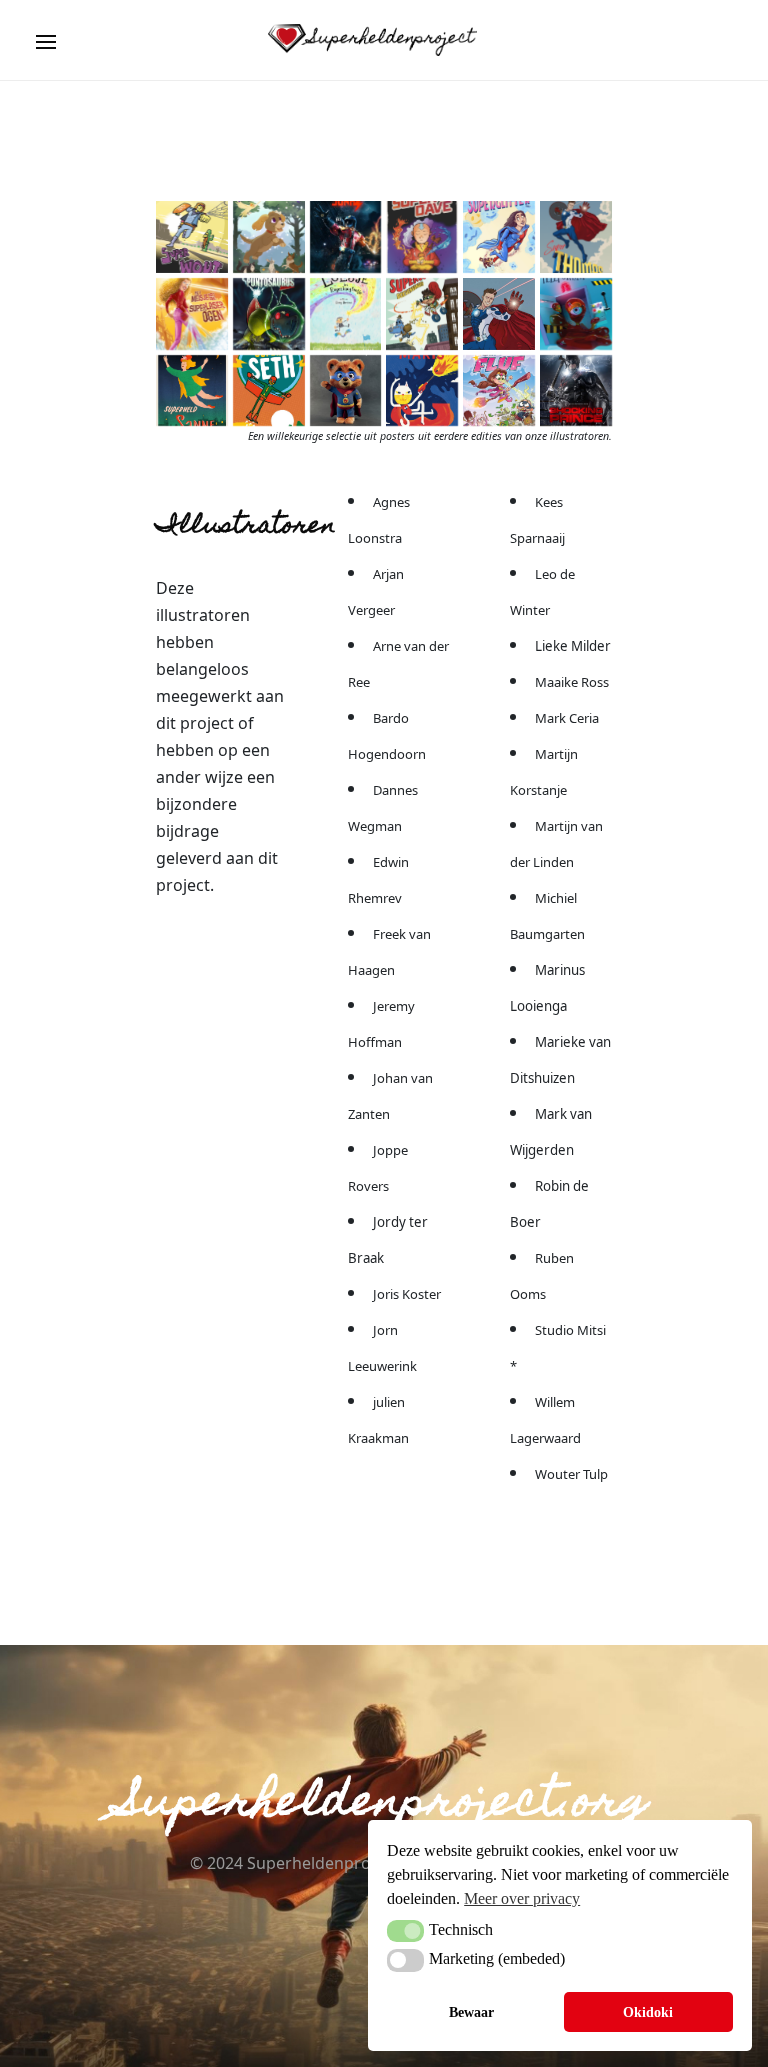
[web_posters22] (269, 391)
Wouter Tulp (571, 1474)
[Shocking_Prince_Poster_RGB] (576, 391)
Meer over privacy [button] (522, 1898)
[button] (405, 1931)
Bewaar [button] (471, 2012)
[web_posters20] (499, 237)
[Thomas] (499, 314)
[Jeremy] (499, 391)
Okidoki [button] (648, 2012)
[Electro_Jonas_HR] (346, 237)
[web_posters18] (192, 314)
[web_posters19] (576, 237)
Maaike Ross (572, 682)
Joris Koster (407, 1294)
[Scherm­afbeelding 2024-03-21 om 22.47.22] (192, 237)
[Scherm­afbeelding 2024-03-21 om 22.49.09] (422, 237)
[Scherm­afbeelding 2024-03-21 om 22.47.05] (269, 237)
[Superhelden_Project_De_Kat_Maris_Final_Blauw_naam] (422, 391)
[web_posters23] (192, 391)
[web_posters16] (346, 314)
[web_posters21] (422, 314)
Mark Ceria (567, 718)
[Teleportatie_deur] (576, 314)
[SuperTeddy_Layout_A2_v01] (346, 391)
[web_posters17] (269, 314)
